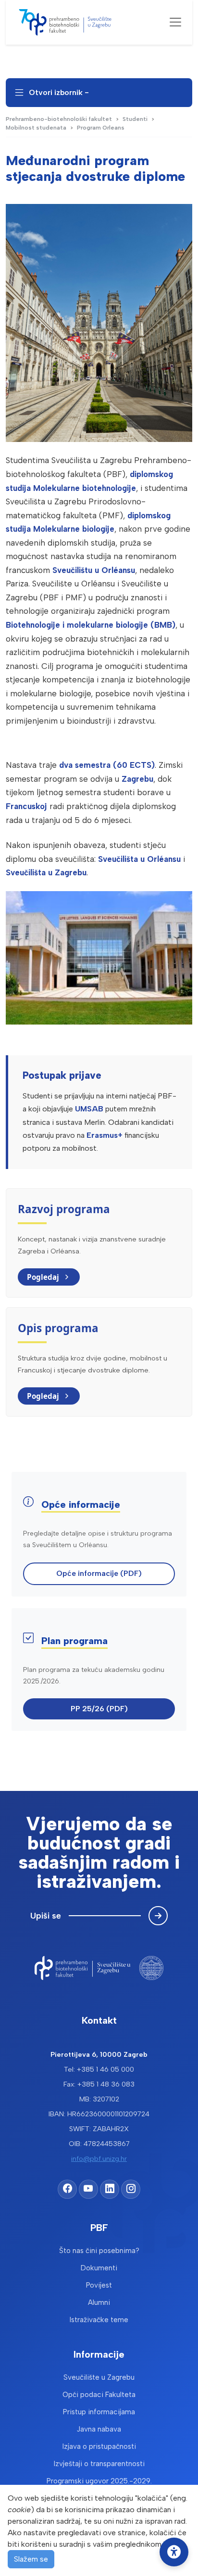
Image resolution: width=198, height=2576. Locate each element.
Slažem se (31, 2559)
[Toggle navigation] (175, 22)
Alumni (99, 2302)
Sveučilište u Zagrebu (99, 2377)
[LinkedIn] (110, 2189)
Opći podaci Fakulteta (99, 2395)
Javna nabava (99, 2429)
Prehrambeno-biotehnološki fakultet (59, 119)
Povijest (99, 2285)
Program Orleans (101, 128)
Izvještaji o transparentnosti (99, 2464)
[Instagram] (131, 2189)
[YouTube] (88, 2189)
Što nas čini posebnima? (99, 2251)
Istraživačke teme (99, 2320)
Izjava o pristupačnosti (99, 2446)
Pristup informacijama (99, 2412)
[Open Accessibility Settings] (174, 2552)
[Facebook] (67, 2189)
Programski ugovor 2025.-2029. (99, 2481)
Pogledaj (43, 1277)
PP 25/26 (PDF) (99, 1709)
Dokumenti (99, 2268)
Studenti (135, 119)
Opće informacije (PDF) (99, 1573)
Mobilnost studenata (36, 128)
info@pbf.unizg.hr (99, 2159)
